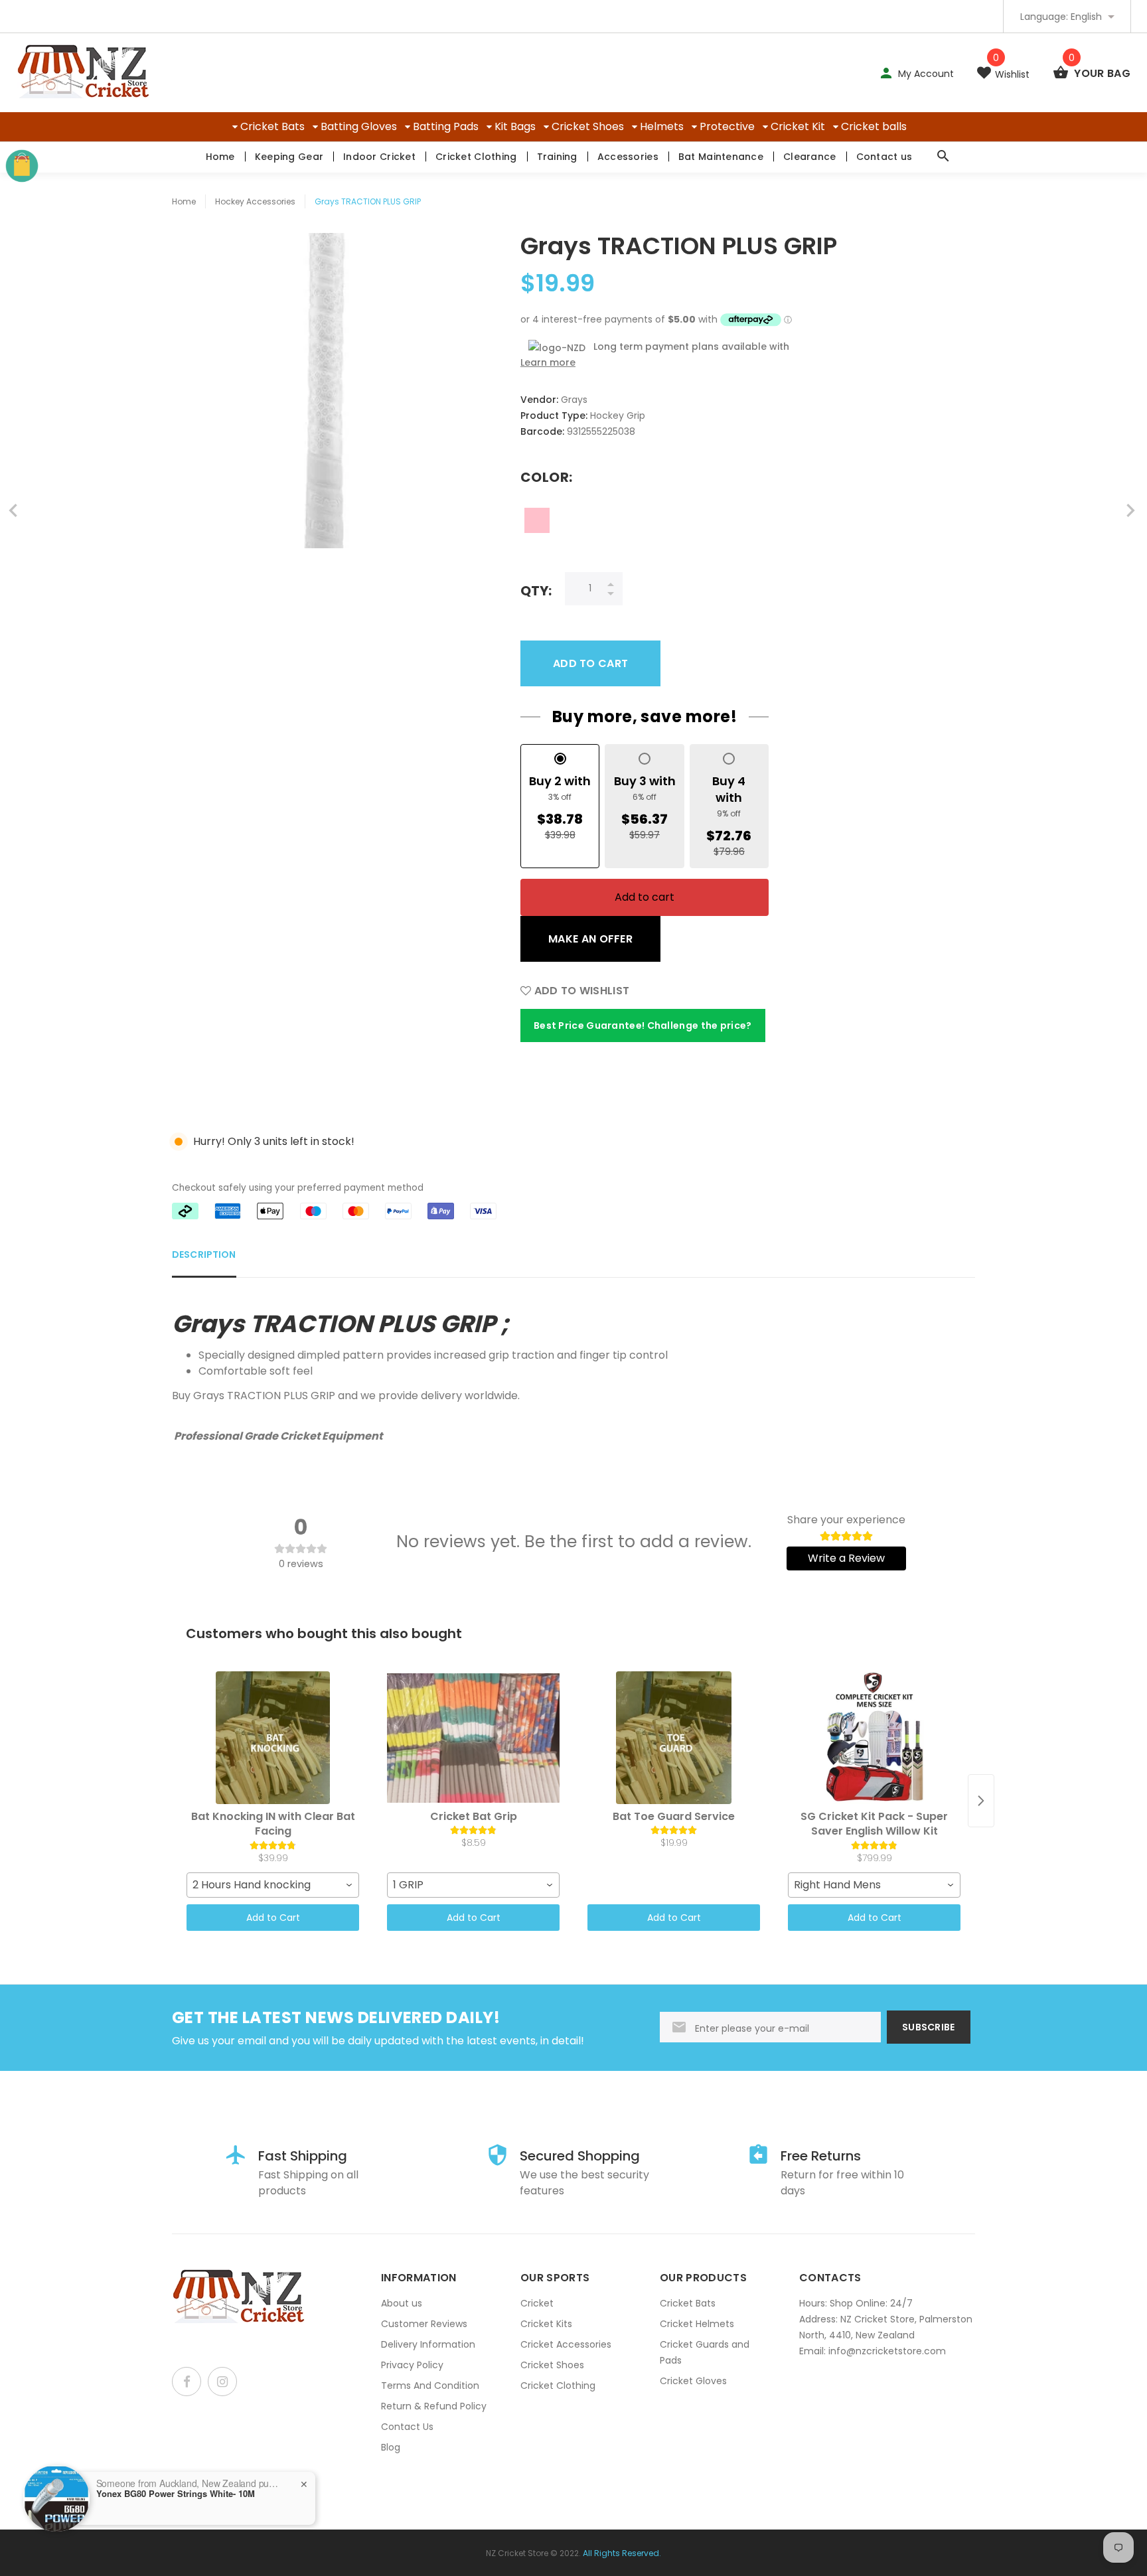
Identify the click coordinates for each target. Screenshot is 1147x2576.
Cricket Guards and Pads (705, 2352)
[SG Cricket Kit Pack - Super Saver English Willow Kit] (874, 1738)
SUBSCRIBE (929, 2027)
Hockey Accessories (255, 201)
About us (402, 2303)
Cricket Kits (546, 2324)
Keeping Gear (289, 157)
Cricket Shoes (588, 126)
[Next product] (981, 1801)
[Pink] (537, 520)
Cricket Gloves (693, 2381)
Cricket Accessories (566, 2344)
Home (220, 157)
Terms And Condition (430, 2386)
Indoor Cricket (379, 157)
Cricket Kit (798, 126)
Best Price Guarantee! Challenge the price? (643, 1025)
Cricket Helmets (697, 2324)
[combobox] (273, 1885)
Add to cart (645, 897)
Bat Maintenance (721, 157)
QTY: (536, 590)
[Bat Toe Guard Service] (674, 1738)
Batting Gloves (359, 126)
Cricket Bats (272, 126)
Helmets (662, 126)
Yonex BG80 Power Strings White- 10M (176, 2494)
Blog (391, 2447)
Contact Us (407, 2427)
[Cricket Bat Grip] (473, 1738)
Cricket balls (874, 126)
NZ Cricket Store (517, 2553)
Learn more (548, 362)
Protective (727, 126)
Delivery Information (428, 2344)
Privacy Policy (412, 2365)
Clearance (810, 157)
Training (557, 157)
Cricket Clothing (476, 157)
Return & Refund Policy (434, 2406)
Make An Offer (590, 939)
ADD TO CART (590, 663)
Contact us (884, 157)
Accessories (628, 157)
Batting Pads (446, 126)
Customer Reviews (424, 2324)
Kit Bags (515, 126)
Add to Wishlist (580, 991)
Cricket (537, 2303)
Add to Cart (273, 1918)
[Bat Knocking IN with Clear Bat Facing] (273, 1738)
